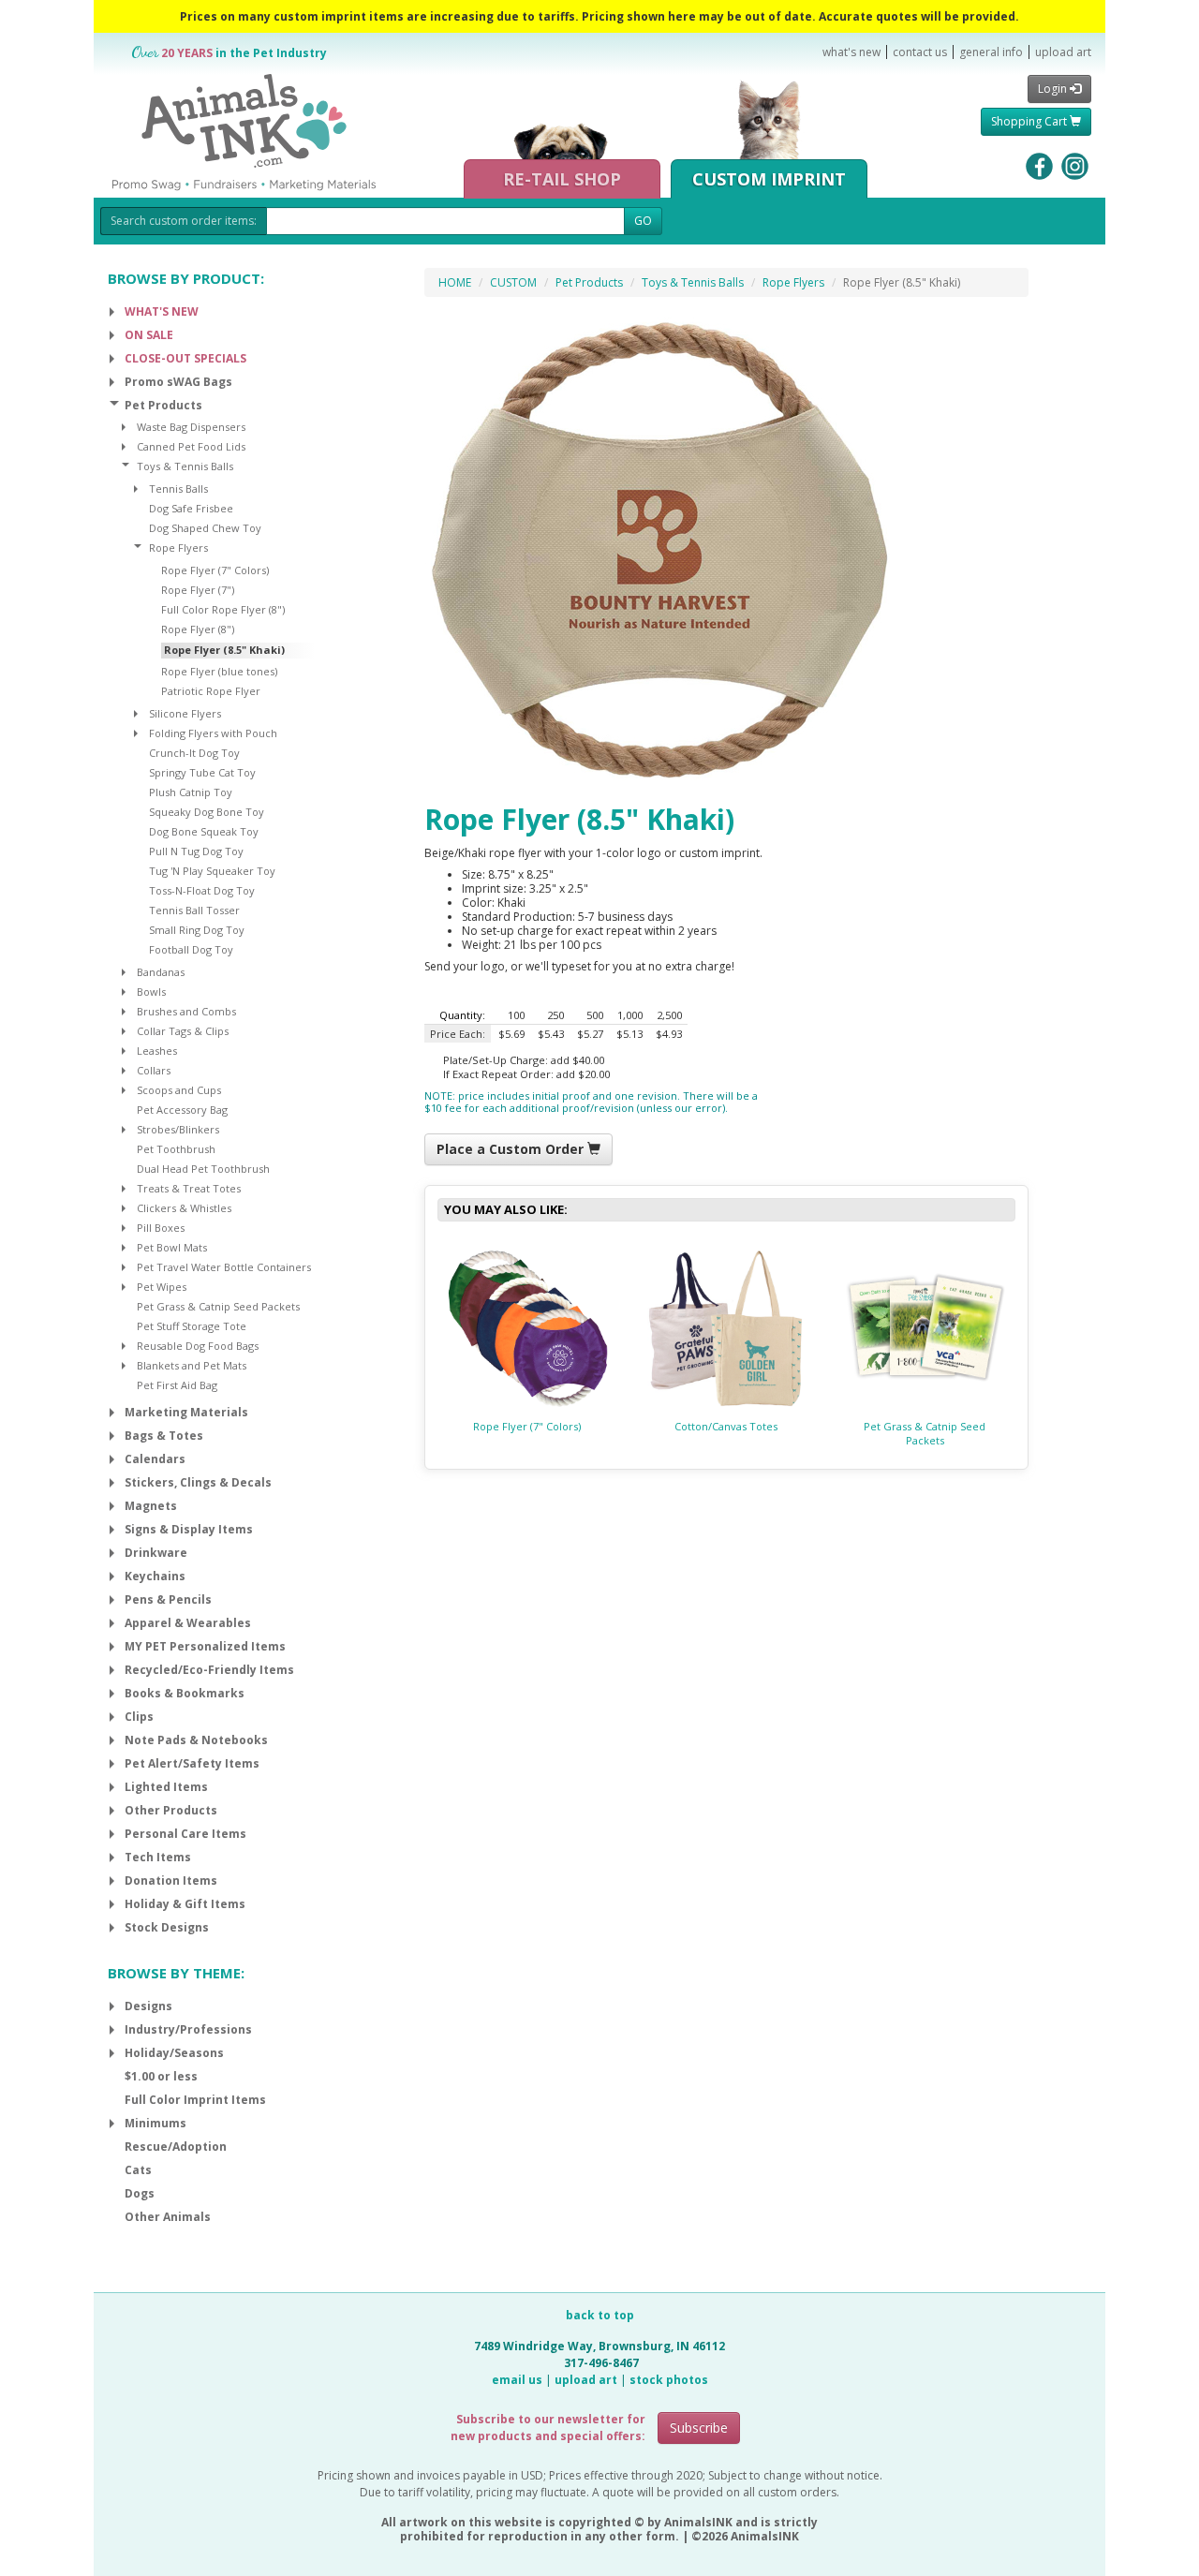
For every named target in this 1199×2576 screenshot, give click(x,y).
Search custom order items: (184, 221)
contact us (920, 52)
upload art (1063, 52)
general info (991, 52)
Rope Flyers (793, 282)
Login (1054, 89)
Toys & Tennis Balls (693, 282)
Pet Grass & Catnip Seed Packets (925, 1433)
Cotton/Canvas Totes (726, 1426)
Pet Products (589, 282)
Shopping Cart (1030, 121)
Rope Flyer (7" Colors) (527, 1426)
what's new (851, 52)
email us (517, 2380)
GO (643, 221)
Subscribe (699, 2428)
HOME (455, 282)
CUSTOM (513, 282)
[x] (112, 312)
